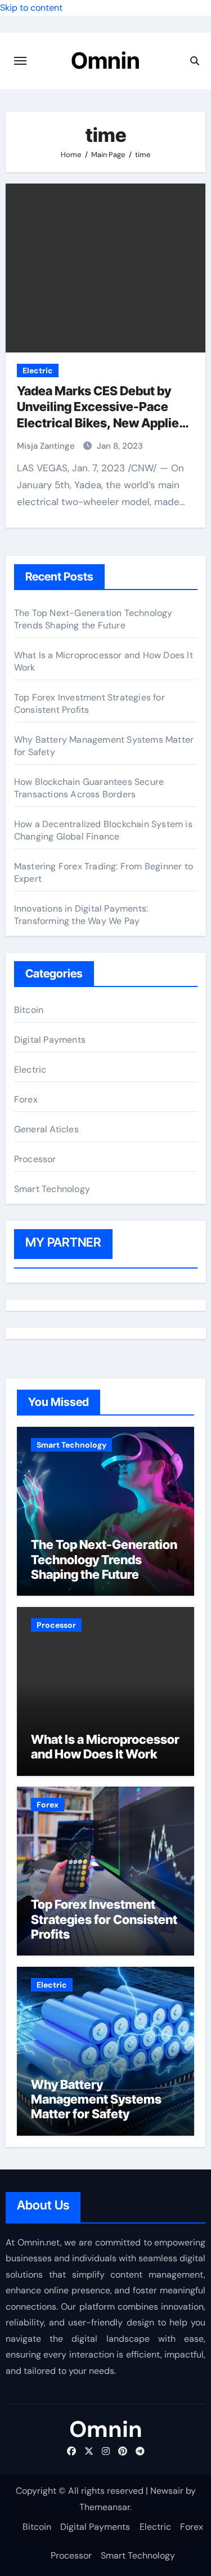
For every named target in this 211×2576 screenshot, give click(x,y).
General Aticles (46, 1129)
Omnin (105, 61)
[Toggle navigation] (20, 61)
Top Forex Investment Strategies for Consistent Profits (104, 1919)
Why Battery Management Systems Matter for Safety (96, 2099)
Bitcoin (29, 1010)
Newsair (167, 2491)
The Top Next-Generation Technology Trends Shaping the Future (93, 619)
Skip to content (31, 8)
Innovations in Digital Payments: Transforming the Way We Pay (81, 915)
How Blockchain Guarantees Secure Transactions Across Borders (89, 788)
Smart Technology (52, 1189)
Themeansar (105, 2507)
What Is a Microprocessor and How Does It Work (105, 1747)
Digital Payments (50, 1040)
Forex (26, 1099)
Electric (38, 370)
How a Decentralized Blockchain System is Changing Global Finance (103, 830)
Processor (35, 1159)
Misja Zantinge (47, 446)
